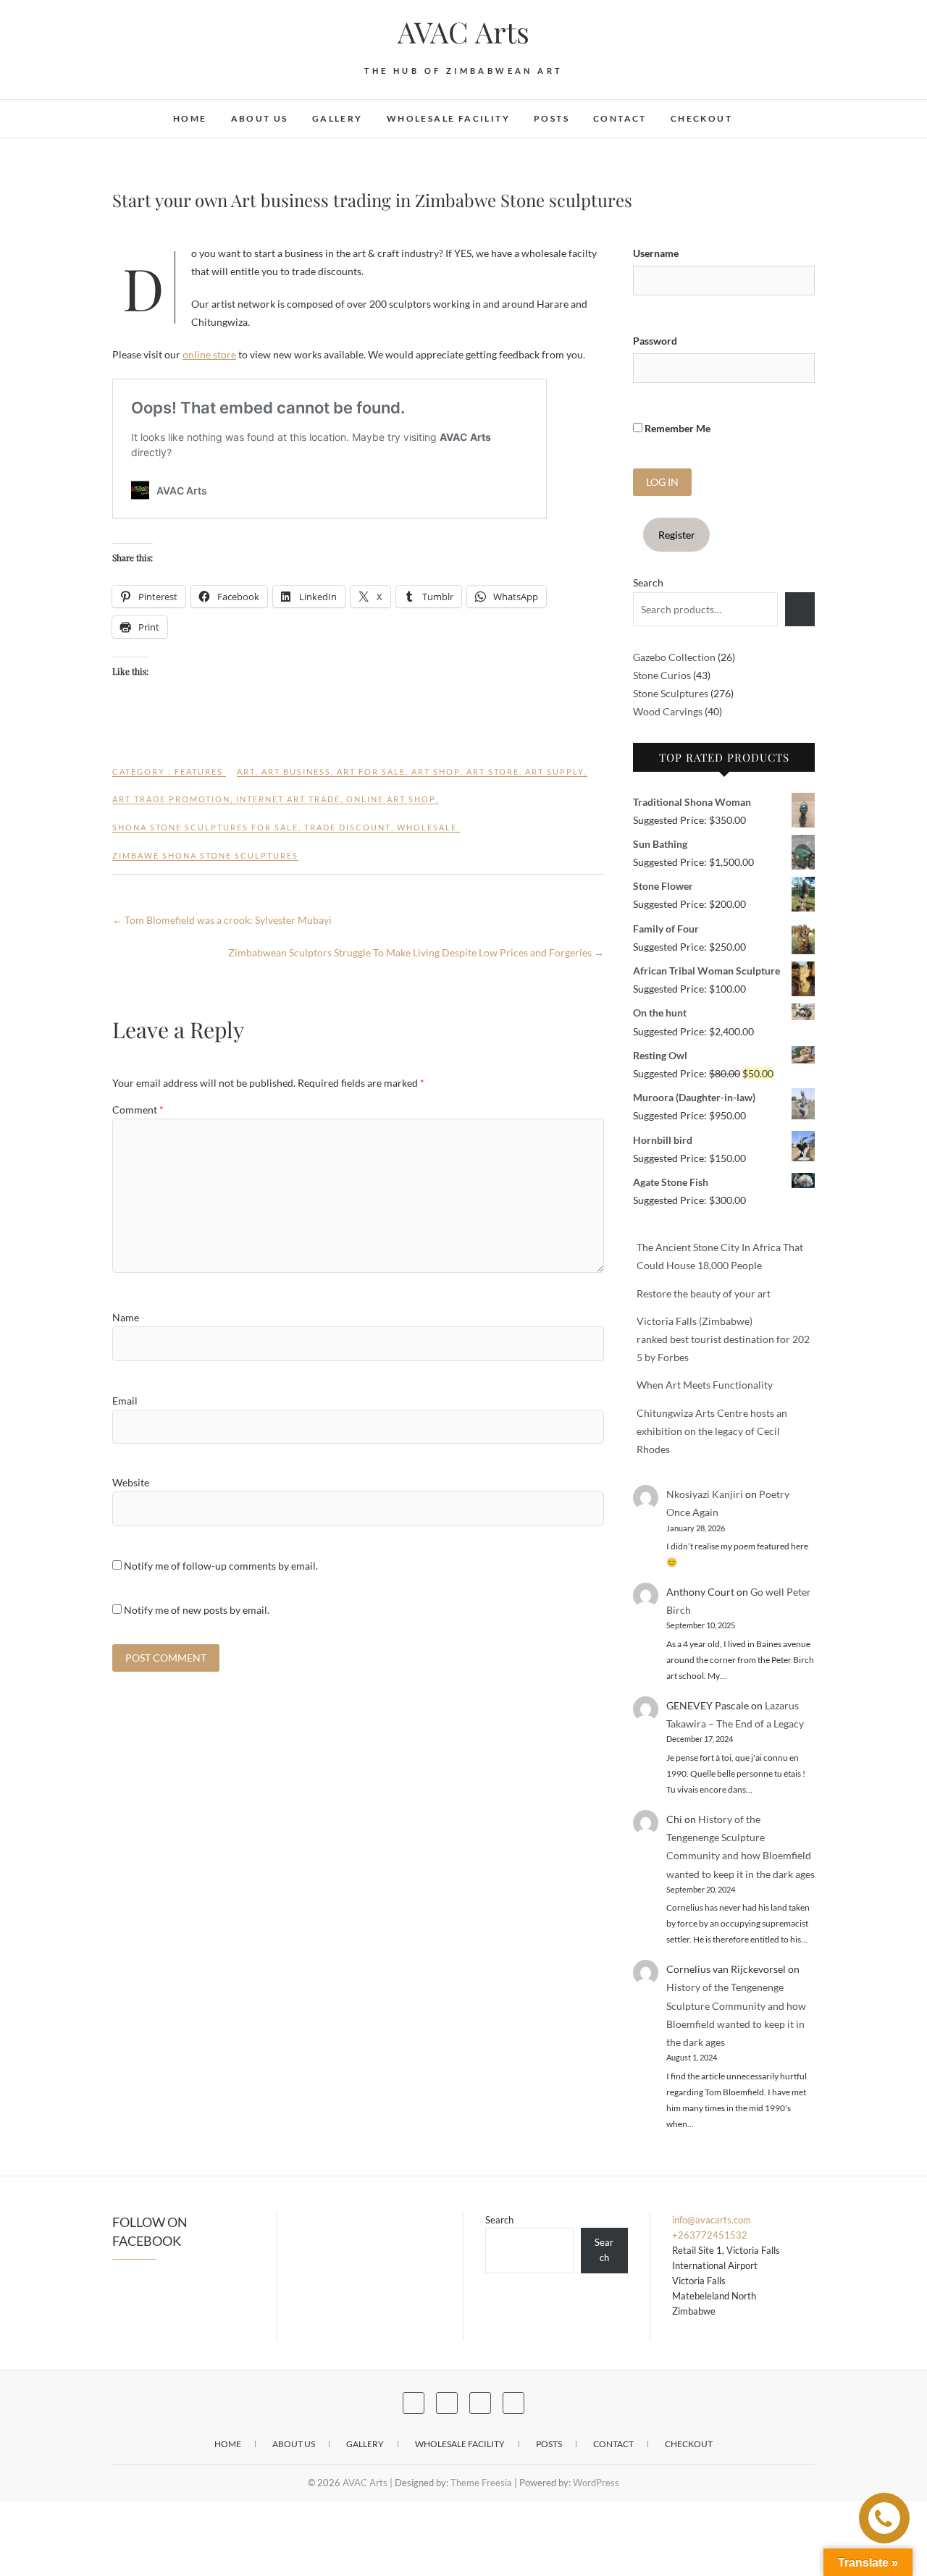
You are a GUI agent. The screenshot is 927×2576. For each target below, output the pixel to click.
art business (296, 771)
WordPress (596, 2483)
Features (199, 771)
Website (131, 1482)
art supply (555, 771)
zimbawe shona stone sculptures (205, 855)
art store (493, 771)
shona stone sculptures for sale (205, 827)
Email (125, 1401)
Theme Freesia (481, 2483)
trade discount (348, 827)
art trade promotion (171, 799)
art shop (436, 771)
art (246, 771)
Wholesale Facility (448, 118)
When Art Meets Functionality (705, 1385)
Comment (138, 1110)
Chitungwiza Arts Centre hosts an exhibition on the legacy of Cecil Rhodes (712, 1431)
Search (648, 582)
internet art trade (288, 799)
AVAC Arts (463, 32)
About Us (260, 118)
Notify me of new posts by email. (197, 1610)
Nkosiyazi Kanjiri (705, 1494)
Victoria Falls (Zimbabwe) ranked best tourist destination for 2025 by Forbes (723, 1339)
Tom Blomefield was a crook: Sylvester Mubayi (222, 920)
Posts (551, 118)
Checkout (701, 118)
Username (656, 253)
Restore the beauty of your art (704, 1293)
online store (209, 354)
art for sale (371, 771)
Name (126, 1317)
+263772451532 (710, 2235)
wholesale (427, 827)
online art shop (391, 799)
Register (677, 535)
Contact (620, 118)
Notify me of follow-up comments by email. (221, 1566)
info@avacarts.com (712, 2220)
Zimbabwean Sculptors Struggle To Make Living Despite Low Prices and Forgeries (416, 952)
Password (655, 341)
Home (190, 118)
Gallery (337, 118)
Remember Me (676, 428)
